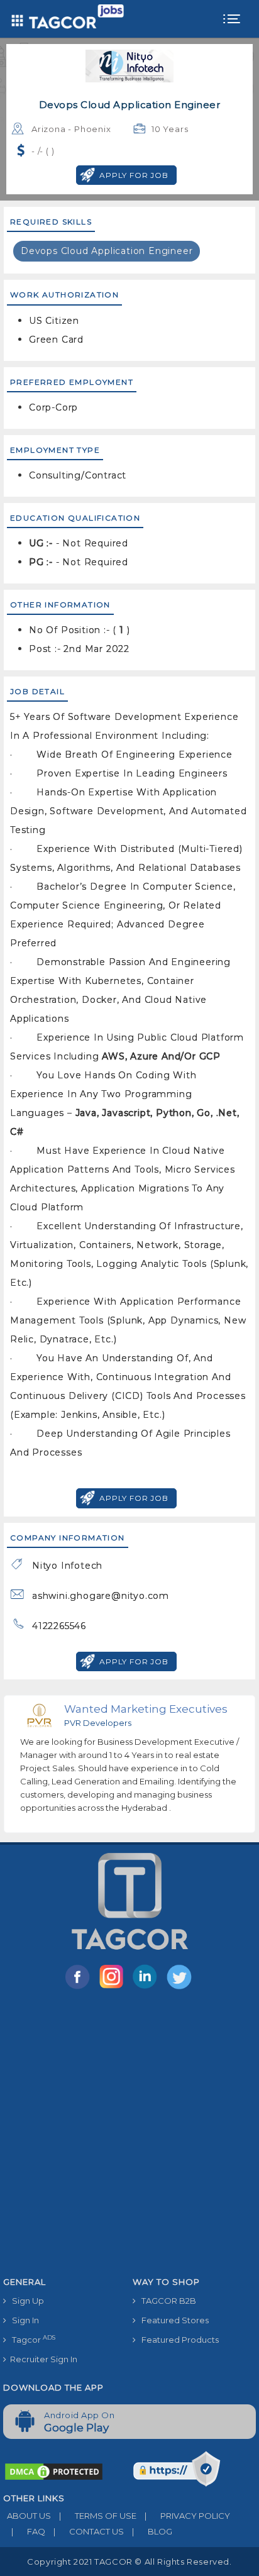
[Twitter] (180, 1988)
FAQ (28, 2531)
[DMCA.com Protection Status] (54, 2471)
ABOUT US (27, 2516)
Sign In (23, 2320)
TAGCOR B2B (166, 2301)
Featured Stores (172, 2320)
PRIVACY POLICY (187, 2516)
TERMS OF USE (98, 2516)
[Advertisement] (129, 2135)
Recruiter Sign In (42, 2359)
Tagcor (31, 2339)
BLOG (152, 2531)
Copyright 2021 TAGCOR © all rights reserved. (129, 2562)
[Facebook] (80, 1988)
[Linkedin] (148, 1988)
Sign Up (25, 2301)
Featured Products (177, 2340)
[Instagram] (114, 1988)
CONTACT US (89, 2531)
